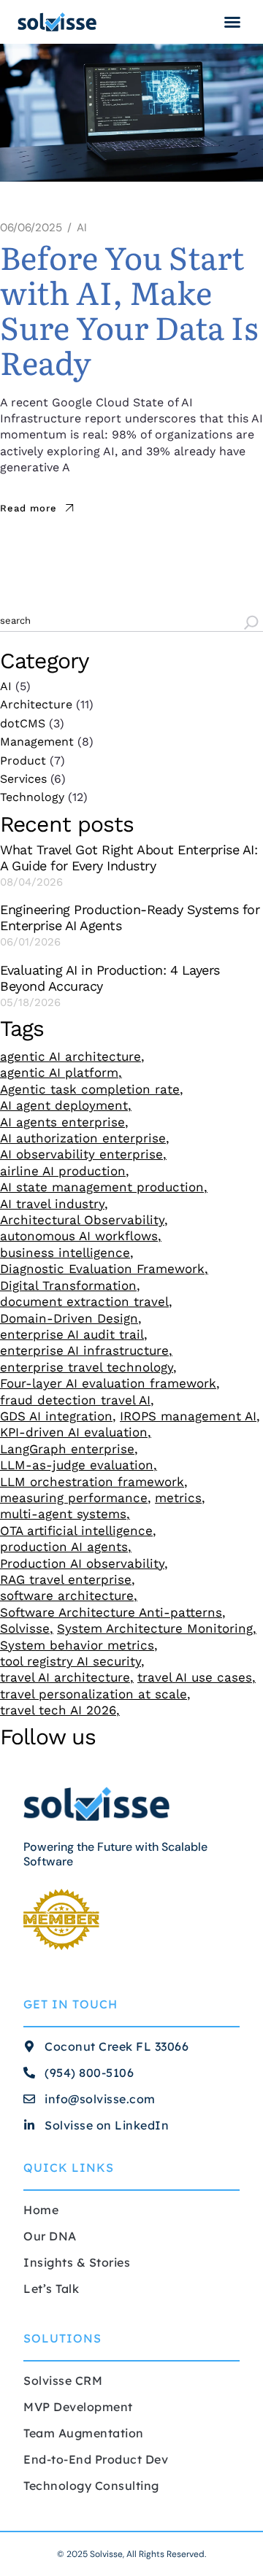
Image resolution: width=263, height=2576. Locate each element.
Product (23, 761)
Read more (28, 508)
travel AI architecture (65, 1677)
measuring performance (74, 1498)
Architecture (36, 704)
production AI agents (64, 1547)
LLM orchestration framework (92, 1482)
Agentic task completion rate (90, 1089)
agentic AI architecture (70, 1056)
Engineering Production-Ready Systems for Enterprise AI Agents (130, 917)
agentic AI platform (59, 1072)
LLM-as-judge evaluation (77, 1465)
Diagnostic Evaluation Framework (102, 1269)
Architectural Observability (82, 1220)
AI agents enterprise (62, 1122)
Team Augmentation (84, 2433)
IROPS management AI (188, 1416)
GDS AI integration (56, 1416)
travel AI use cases (195, 1677)
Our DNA (50, 2236)
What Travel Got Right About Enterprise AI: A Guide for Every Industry (129, 858)
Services (23, 779)
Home (41, 2210)
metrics (178, 1498)
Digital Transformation (68, 1285)
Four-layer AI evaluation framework (108, 1383)
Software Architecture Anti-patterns (111, 1612)
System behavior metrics (77, 1645)
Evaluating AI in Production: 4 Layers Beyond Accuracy (110, 978)
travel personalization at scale (94, 1694)
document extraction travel (84, 1301)
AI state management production (102, 1187)
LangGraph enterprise (67, 1449)
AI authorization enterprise (83, 1138)
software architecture (67, 1596)
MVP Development (78, 2407)
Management (37, 742)
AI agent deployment (64, 1105)
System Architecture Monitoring (155, 1628)
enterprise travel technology (87, 1367)
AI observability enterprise (81, 1154)
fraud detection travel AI (75, 1400)
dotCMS (23, 723)
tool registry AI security (70, 1661)
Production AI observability (82, 1563)
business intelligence (65, 1253)
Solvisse (25, 1628)
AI (82, 228)
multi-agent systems (63, 1514)
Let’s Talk (51, 2289)
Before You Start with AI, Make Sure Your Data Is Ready (129, 309)
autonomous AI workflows (79, 1236)
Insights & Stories (77, 2262)
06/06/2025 (31, 228)
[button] (232, 22)
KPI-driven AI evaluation (74, 1432)
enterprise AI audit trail (72, 1334)
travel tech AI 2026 (58, 1710)
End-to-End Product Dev (96, 2459)
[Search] (251, 624)
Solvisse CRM (63, 2380)
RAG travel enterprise (66, 1579)
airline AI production (63, 1171)
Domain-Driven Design (69, 1318)
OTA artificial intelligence (76, 1531)
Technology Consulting (91, 2486)
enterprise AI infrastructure (84, 1350)
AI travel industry (52, 1204)
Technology (32, 797)
